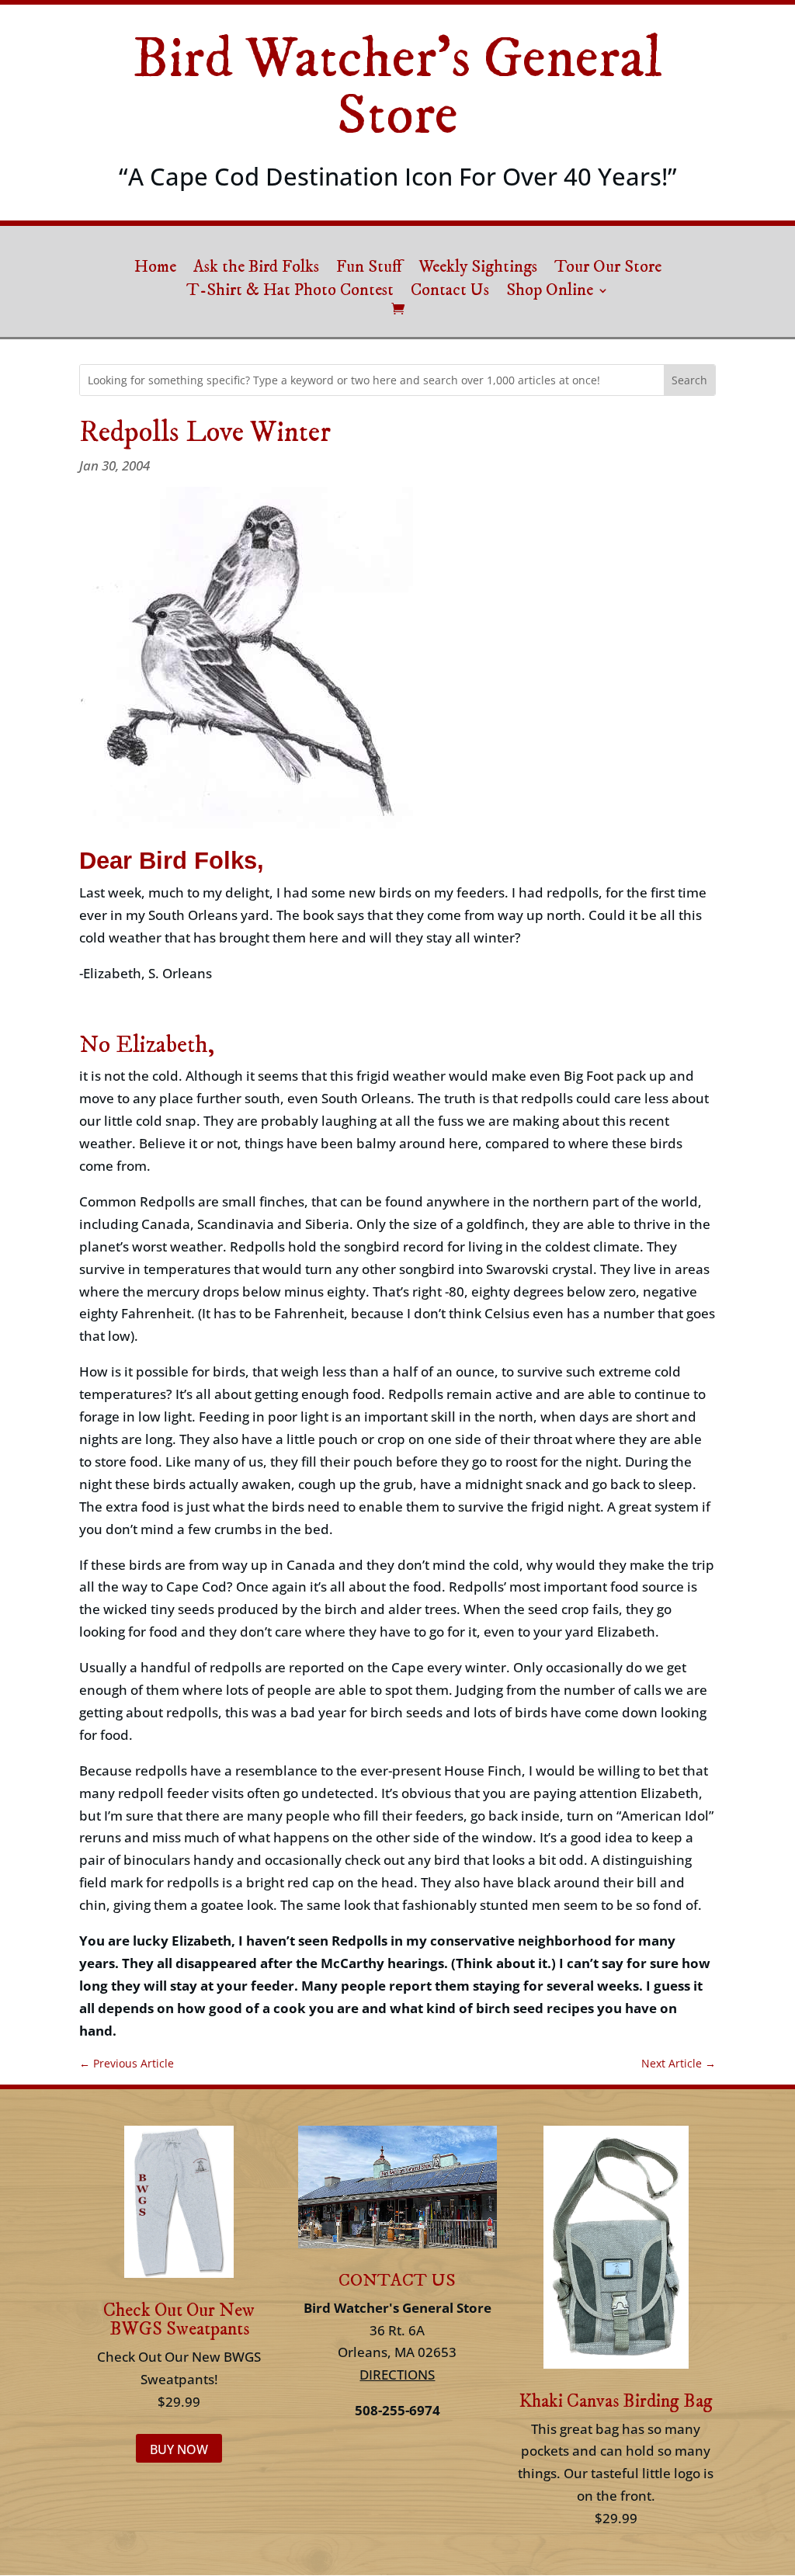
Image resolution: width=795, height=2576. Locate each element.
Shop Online (550, 293)
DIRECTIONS (397, 2375)
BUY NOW (179, 2449)
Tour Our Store (608, 269)
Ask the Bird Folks (256, 269)
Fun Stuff (369, 269)
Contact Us (450, 293)
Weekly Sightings (478, 269)
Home (155, 269)
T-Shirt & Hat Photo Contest (290, 293)
